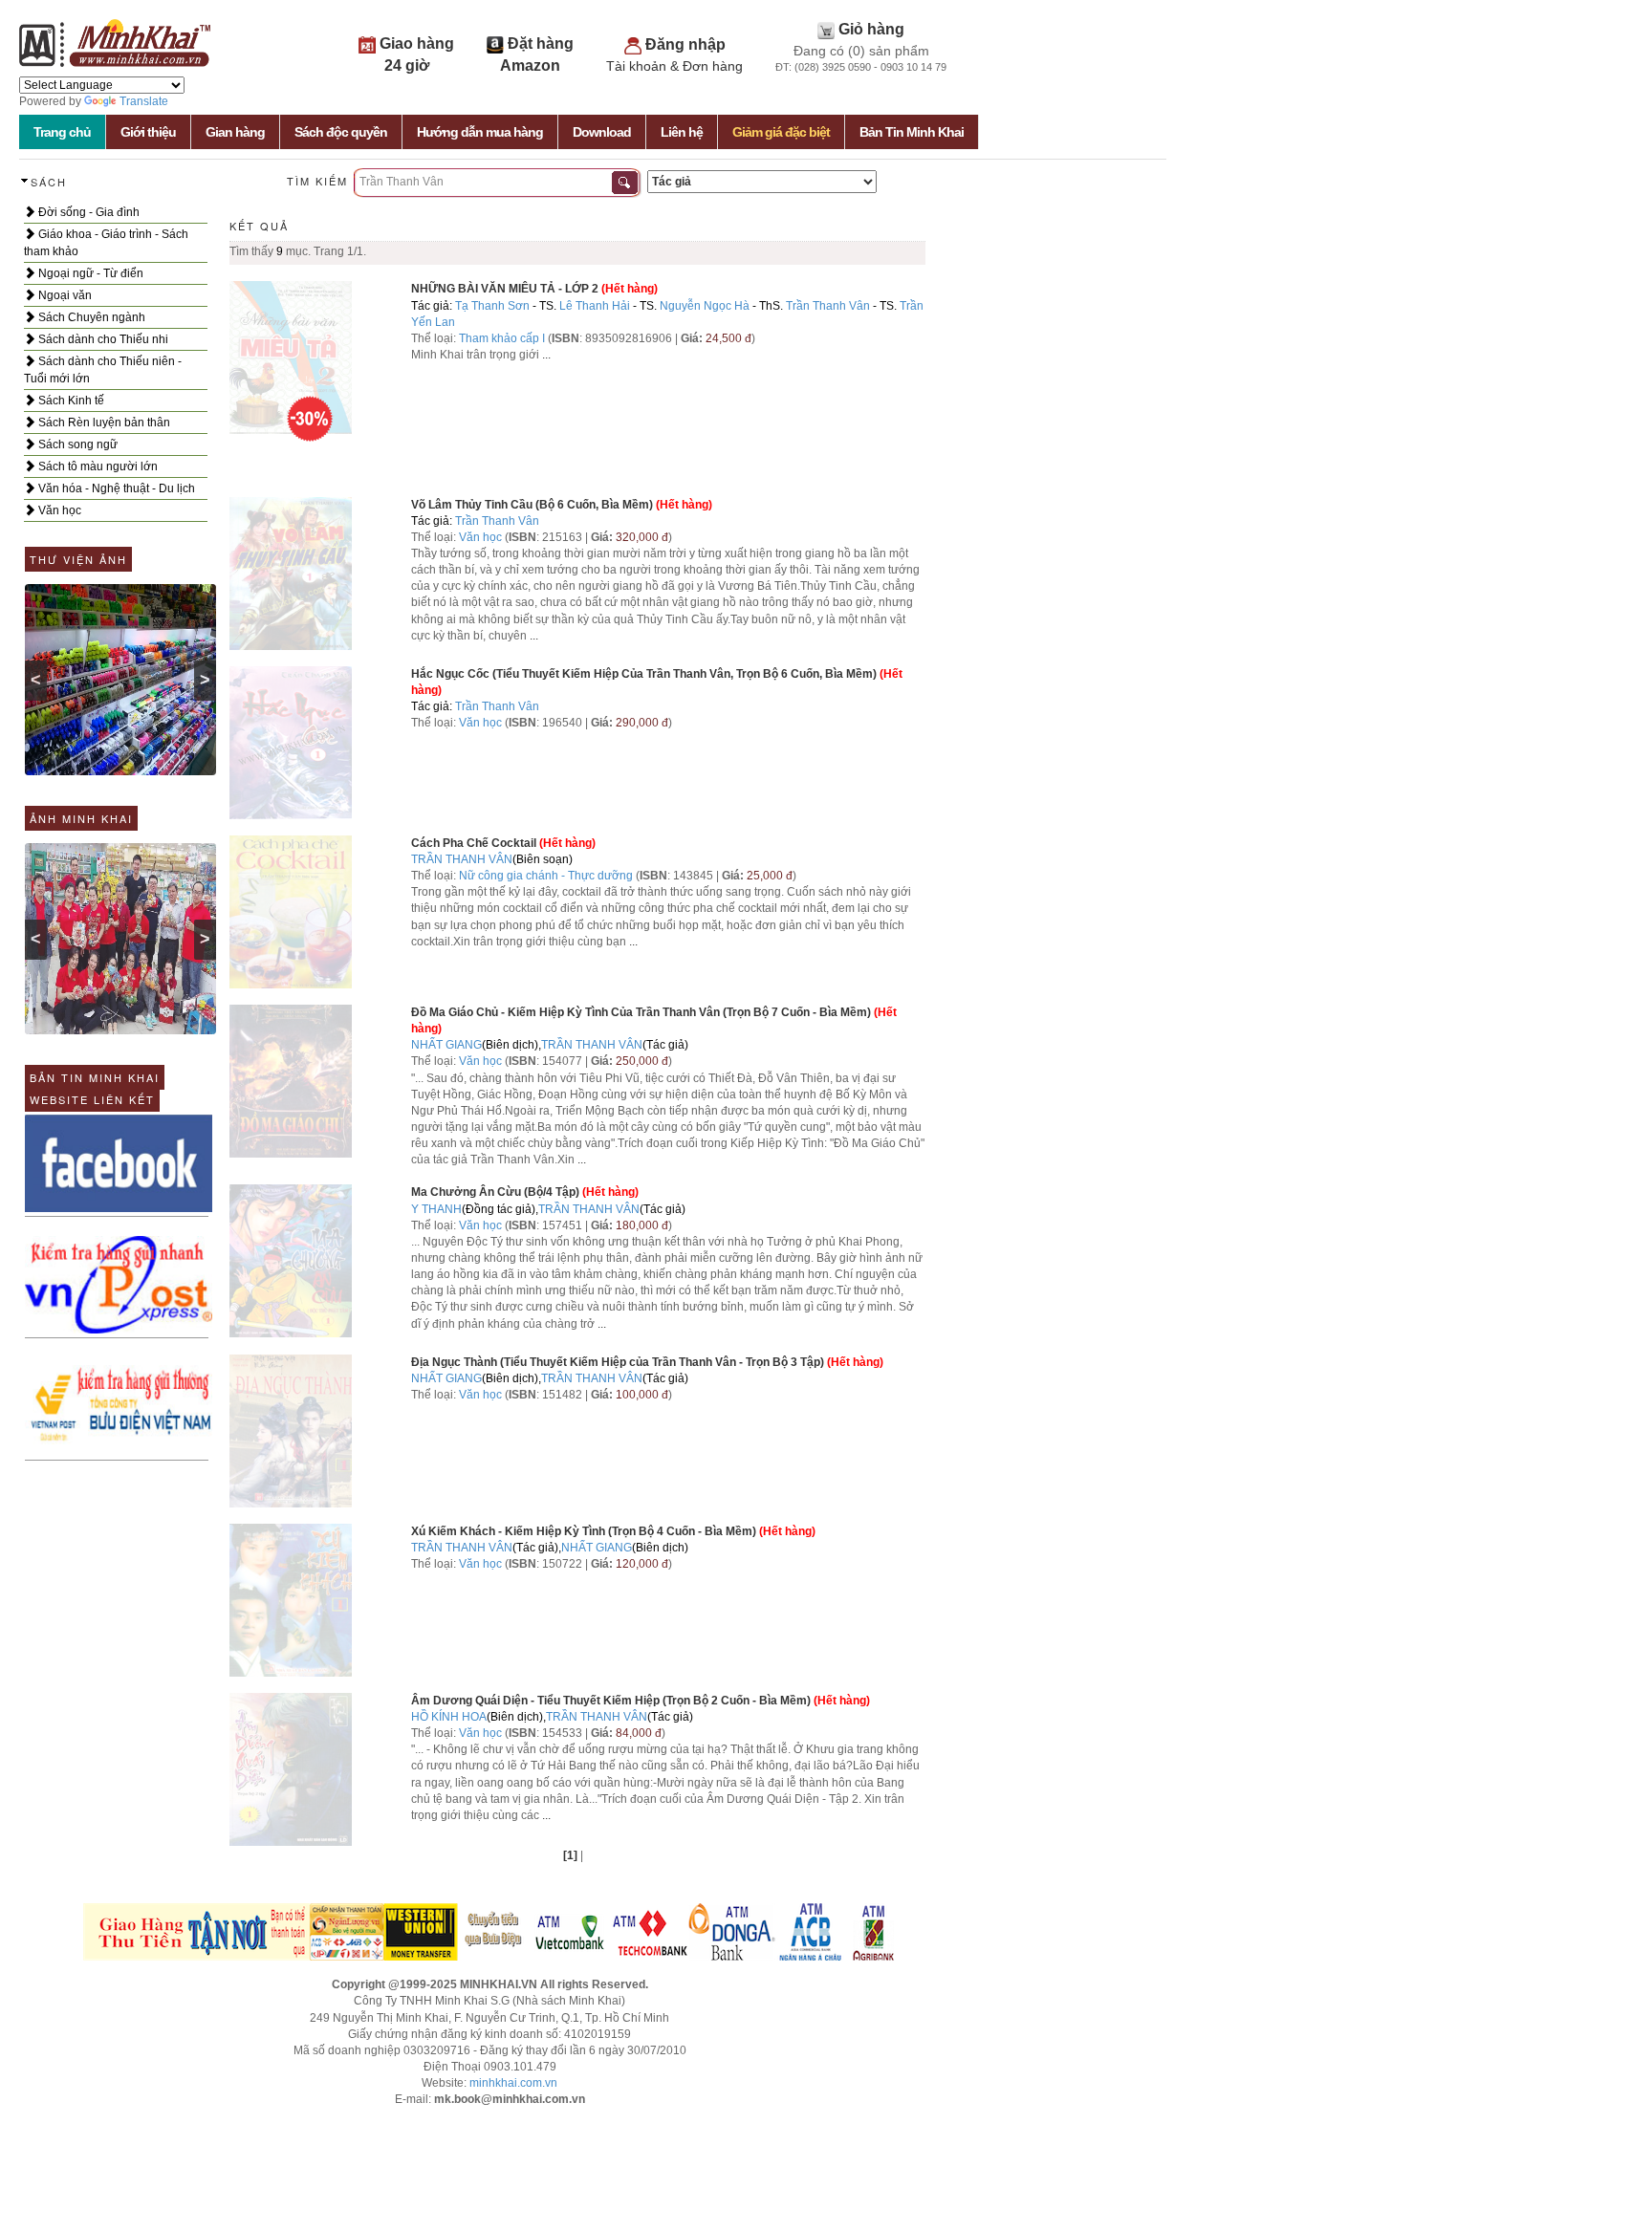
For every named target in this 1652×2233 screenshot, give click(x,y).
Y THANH (436, 1209)
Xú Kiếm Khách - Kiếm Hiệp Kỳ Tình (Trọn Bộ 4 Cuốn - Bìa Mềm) (584, 1531)
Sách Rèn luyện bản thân (103, 423)
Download (602, 132)
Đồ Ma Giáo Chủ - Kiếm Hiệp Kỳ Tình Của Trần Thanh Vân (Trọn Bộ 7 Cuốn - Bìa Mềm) (641, 1012)
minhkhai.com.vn (513, 2083)
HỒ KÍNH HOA (449, 1717)
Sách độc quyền (341, 132)
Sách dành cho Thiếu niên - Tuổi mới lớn (103, 370)
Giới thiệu (148, 132)
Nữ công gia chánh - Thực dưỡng (546, 876)
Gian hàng (235, 132)
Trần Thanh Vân (828, 306)
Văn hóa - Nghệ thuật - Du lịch (115, 488)
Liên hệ (682, 132)
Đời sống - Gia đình (87, 212)
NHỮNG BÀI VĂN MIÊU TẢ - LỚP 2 (505, 289)
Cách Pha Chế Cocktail (474, 843)
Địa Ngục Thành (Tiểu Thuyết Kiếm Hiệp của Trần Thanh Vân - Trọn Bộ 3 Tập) (618, 1362)
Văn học (58, 510)
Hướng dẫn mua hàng (480, 132)
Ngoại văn (64, 295)
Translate (144, 101)
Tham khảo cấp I (503, 338)
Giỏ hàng (871, 29)
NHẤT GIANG (446, 1045)
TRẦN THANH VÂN (462, 859)
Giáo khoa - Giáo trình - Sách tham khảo (106, 243)
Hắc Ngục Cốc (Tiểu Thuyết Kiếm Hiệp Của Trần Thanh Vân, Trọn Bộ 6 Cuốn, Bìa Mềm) (644, 674)
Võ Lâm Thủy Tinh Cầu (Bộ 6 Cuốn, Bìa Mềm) (532, 505)
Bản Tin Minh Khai (912, 132)
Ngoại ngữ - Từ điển (89, 273)
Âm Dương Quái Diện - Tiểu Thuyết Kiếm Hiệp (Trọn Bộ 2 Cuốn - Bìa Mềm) (611, 1701)
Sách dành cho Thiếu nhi (102, 339)
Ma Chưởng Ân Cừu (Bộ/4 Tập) (495, 1192)
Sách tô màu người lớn (97, 466)
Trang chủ (62, 132)
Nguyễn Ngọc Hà (705, 306)
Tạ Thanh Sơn (492, 306)
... (546, 355)
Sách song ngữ (76, 444)
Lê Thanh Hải (595, 306)
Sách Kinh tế (70, 401)
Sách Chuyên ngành (90, 317)
